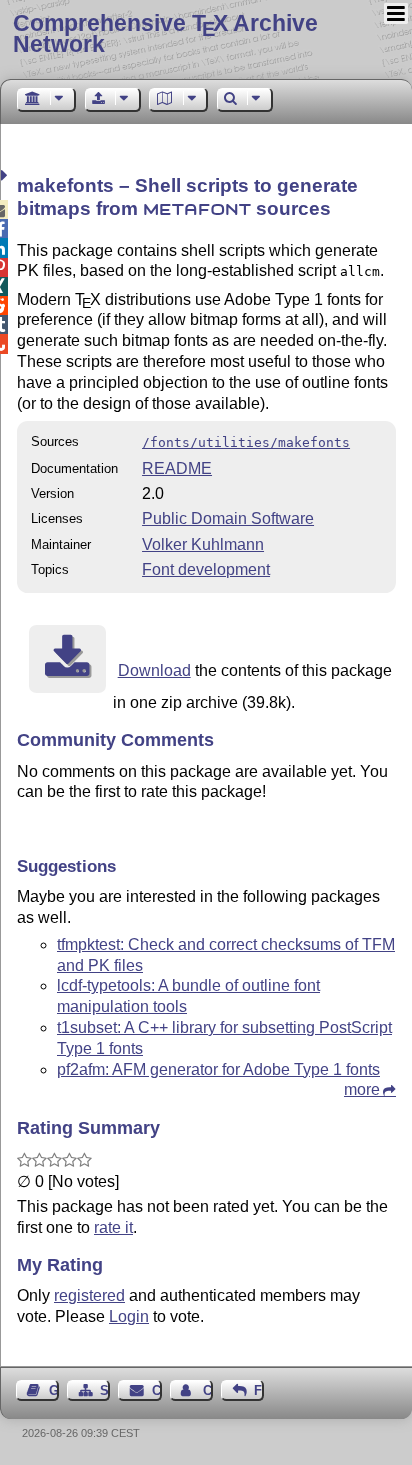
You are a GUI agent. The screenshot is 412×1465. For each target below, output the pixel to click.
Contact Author (208, 1390)
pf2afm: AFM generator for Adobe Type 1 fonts (218, 1069)
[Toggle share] (6, 175)
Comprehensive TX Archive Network (165, 33)
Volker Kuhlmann (203, 544)
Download (154, 670)
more (362, 1089)
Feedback (259, 1390)
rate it (113, 1227)
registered (89, 1295)
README (177, 468)
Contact (156, 1390)
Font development (206, 569)
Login (129, 1316)
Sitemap (105, 1390)
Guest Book (54, 1390)
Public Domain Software (228, 518)
